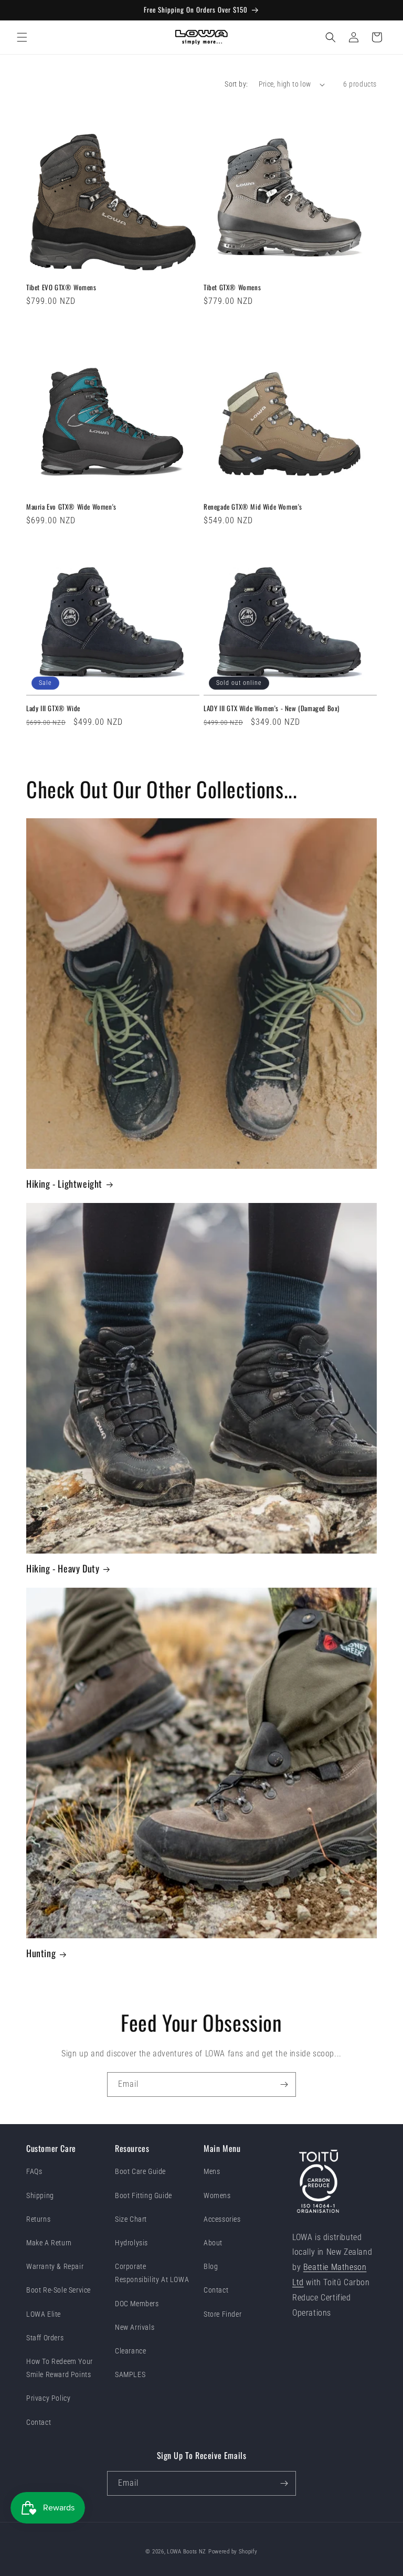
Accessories (222, 2219)
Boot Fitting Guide (144, 2195)
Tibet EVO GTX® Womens (61, 287)
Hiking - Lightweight (64, 1184)
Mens (212, 2171)
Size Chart (131, 2219)
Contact (39, 2422)
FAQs (34, 2171)
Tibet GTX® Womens (232, 287)
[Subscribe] (284, 2084)
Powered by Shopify (233, 2552)
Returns (38, 2219)
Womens (217, 2195)
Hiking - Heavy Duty (63, 1569)
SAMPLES (130, 2374)
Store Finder (222, 2314)
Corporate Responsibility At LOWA (152, 2273)
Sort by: (236, 84)
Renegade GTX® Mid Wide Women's (253, 507)
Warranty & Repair (55, 2266)
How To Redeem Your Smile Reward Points (60, 2368)
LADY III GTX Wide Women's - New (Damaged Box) (272, 708)
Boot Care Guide (140, 2171)
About (213, 2243)
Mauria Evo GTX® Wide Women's (71, 507)
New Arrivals (135, 2327)
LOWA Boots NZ (187, 2552)
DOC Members (137, 2304)
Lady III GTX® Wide (53, 708)
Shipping (40, 2195)
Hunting (41, 1953)
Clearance (130, 2351)
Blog (211, 2266)
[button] (22, 37)
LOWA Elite (44, 2314)
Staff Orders (45, 2338)
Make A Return (49, 2243)
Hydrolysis (131, 2243)
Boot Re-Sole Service (59, 2290)
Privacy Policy (48, 2398)
